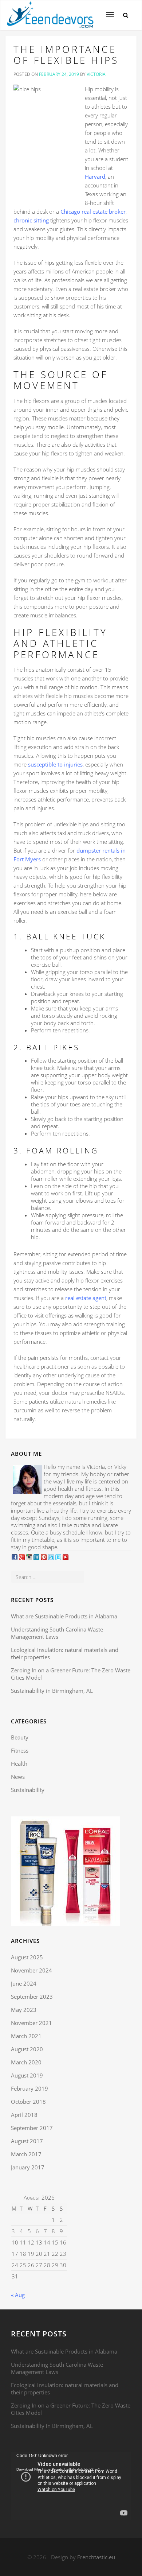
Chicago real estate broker (93, 212)
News (18, 1777)
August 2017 (27, 2141)
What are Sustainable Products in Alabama (64, 1616)
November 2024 (31, 1970)
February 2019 (29, 2088)
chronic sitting (31, 220)
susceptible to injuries (55, 764)
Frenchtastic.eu (96, 2557)
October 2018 (28, 2102)
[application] (71, 2486)
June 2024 (24, 1983)
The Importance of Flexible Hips (66, 55)
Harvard (95, 176)
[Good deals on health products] (50, 9)
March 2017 (26, 2154)
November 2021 (31, 2023)
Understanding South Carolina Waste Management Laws (57, 1633)
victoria (96, 74)
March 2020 (26, 2062)
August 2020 (27, 2049)
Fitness (20, 1750)
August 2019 (27, 2075)
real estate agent (86, 1298)
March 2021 (26, 2036)
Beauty (20, 1737)
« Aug (18, 2295)
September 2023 (32, 1997)
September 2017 (32, 2128)
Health (19, 1764)
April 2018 (24, 2115)
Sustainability (28, 1790)
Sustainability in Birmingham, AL (52, 1691)
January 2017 (28, 2167)
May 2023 (24, 2010)
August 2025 (27, 1957)
